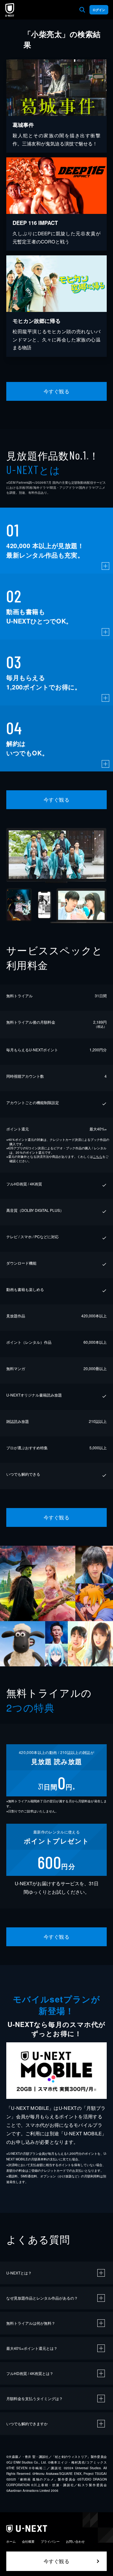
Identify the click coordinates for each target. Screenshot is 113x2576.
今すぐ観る (56, 391)
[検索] (82, 10)
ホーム (11, 2541)
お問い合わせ (75, 2541)
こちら (98, 1157)
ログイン (99, 10)
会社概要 (28, 2541)
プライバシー (50, 2541)
